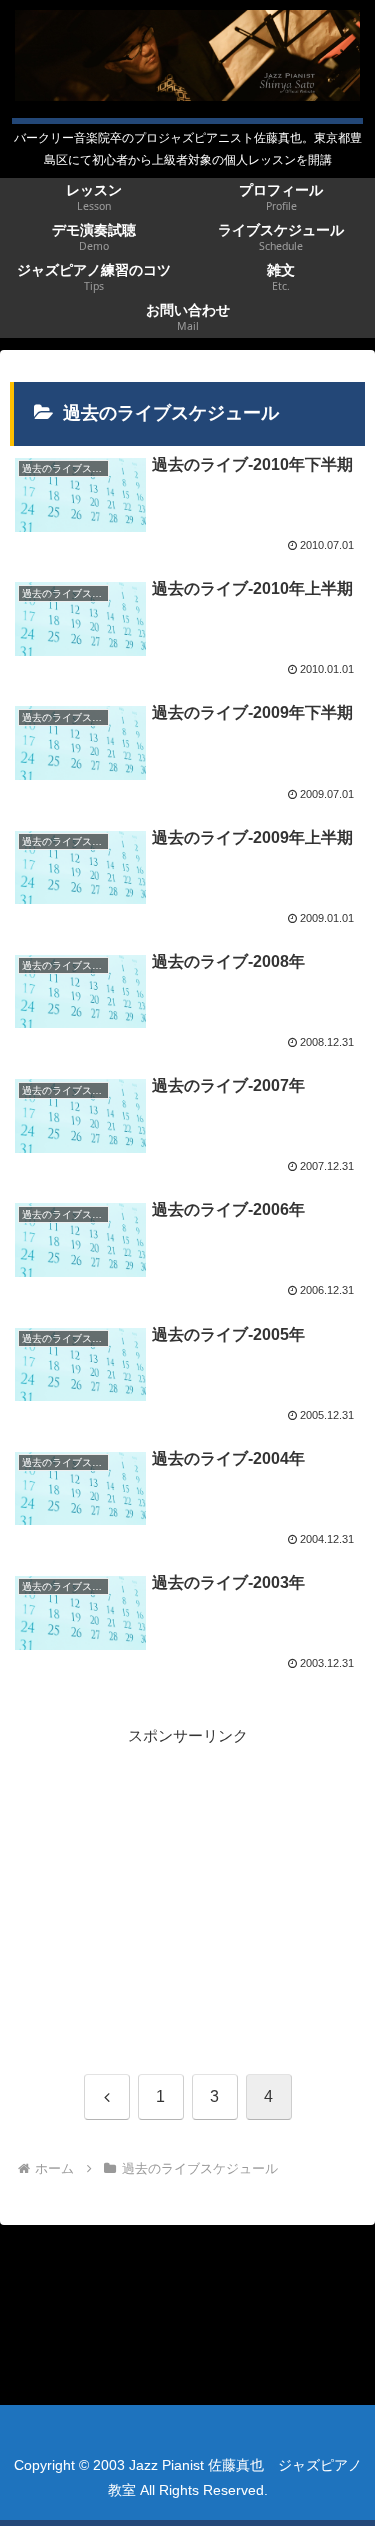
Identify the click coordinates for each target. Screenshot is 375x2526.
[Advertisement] (187, 1889)
